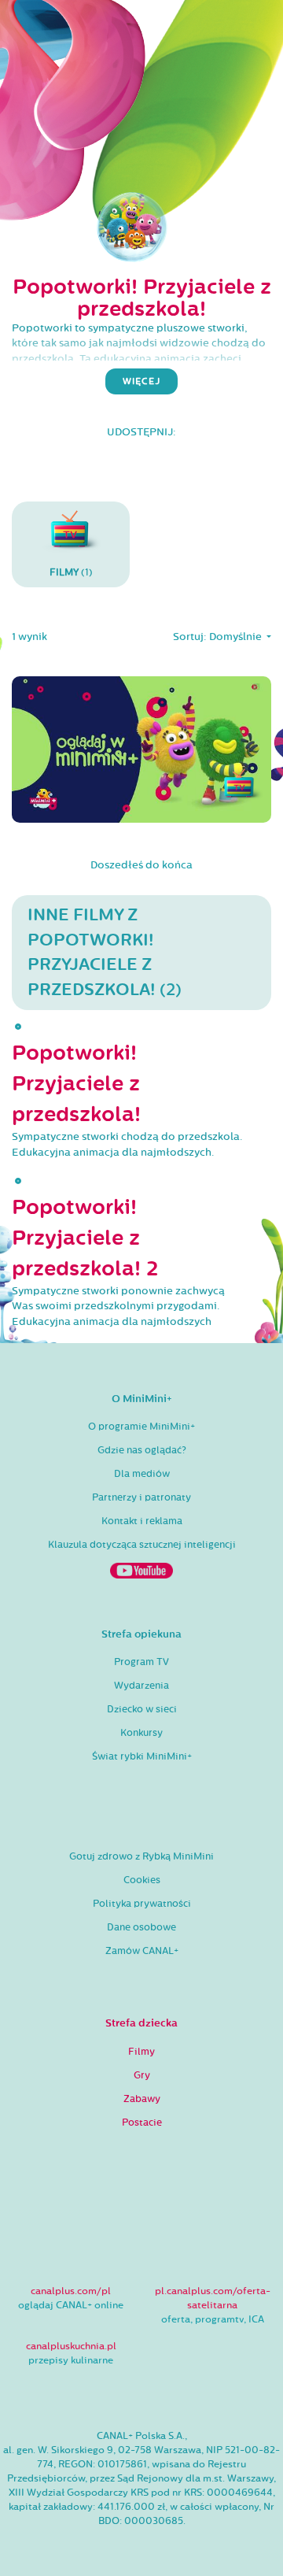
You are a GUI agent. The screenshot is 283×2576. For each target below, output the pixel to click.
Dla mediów (142, 1474)
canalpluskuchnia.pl (71, 2346)
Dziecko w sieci (142, 1709)
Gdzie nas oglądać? (142, 1450)
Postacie (142, 2123)
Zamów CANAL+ (142, 1951)
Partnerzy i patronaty (141, 1497)
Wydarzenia (141, 1686)
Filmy (141, 2052)
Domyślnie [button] (237, 637)
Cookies (142, 1880)
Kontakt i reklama (142, 1521)
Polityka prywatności (142, 1904)
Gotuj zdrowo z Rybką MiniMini (141, 1856)
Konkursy (141, 1733)
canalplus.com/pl (71, 2291)
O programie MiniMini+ (141, 1427)
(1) (71, 572)
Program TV (141, 1662)
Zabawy (142, 2099)
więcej (141, 381)
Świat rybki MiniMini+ (142, 1756)
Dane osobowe (141, 1927)
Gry (142, 2075)
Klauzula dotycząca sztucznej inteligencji (142, 1545)
